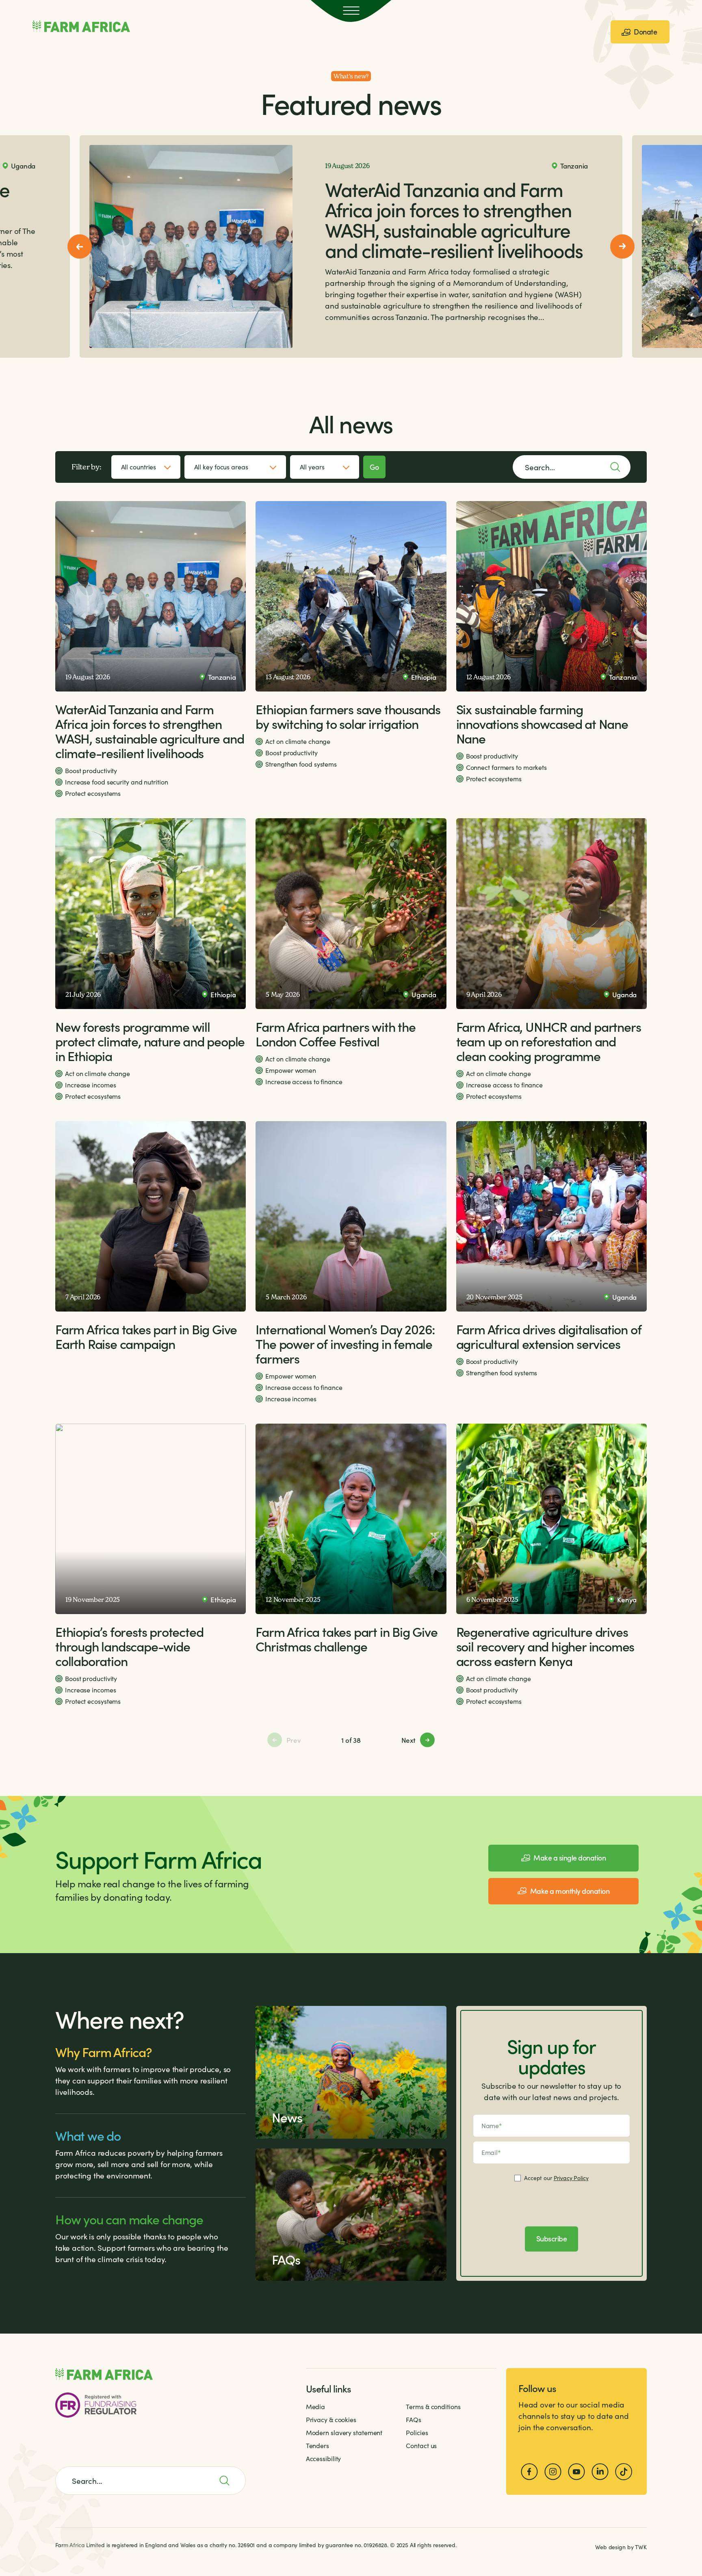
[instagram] (553, 2472)
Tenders (317, 2445)
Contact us (421, 2445)
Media (316, 2406)
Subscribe (552, 2238)
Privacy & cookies (331, 2419)
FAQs (414, 2419)
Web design (610, 2547)
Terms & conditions (433, 2406)
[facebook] (529, 2472)
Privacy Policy (571, 2178)
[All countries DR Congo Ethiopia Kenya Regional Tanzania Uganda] (146, 467)
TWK (641, 2547)
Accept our (556, 2178)
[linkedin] (600, 2472)
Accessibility (324, 2458)
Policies (417, 2432)
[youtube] (576, 2472)
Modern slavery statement (344, 2432)
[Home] (81, 26)
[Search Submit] (229, 2481)
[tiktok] (624, 2472)
